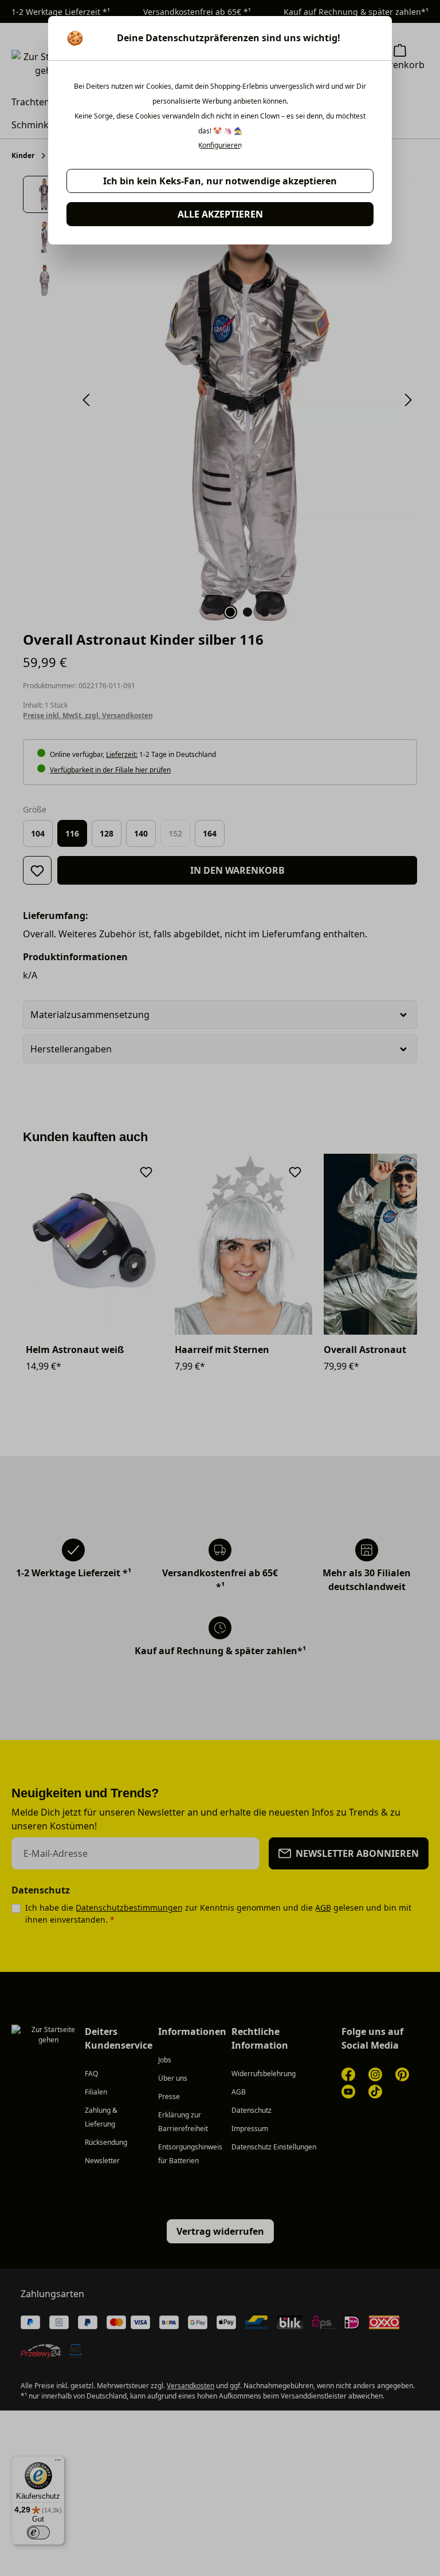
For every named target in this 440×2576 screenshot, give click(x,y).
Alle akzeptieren (220, 214)
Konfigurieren (220, 145)
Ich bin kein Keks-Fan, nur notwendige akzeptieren (220, 181)
